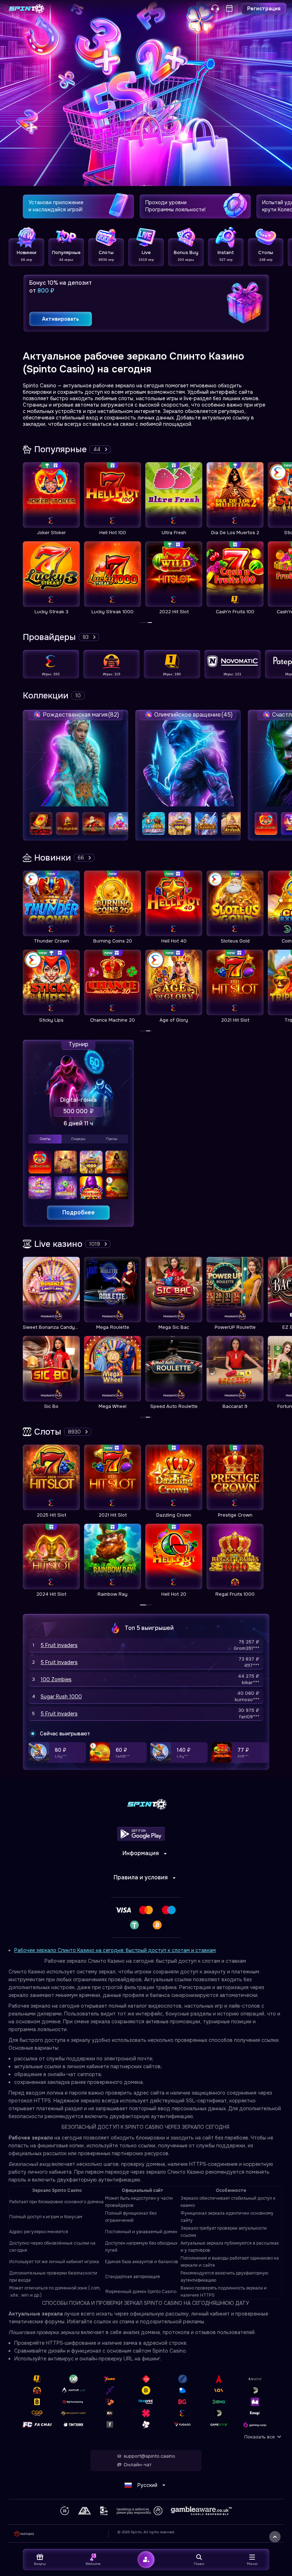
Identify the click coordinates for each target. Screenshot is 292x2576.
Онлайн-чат (137, 2465)
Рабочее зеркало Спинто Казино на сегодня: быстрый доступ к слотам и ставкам (115, 1950)
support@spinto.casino (149, 2456)
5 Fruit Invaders (59, 1645)
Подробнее (79, 1212)
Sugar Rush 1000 (61, 1697)
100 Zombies (56, 1679)
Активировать (61, 319)
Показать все (260, 2437)
